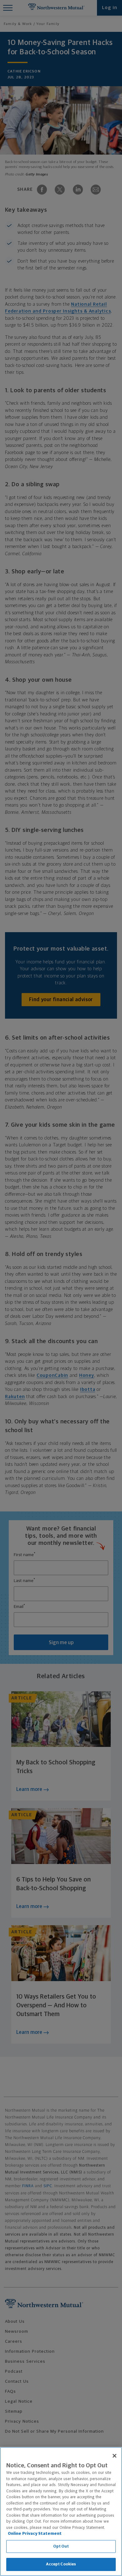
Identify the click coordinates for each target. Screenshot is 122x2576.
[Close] (114, 2456)
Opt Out (61, 2546)
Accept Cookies (61, 2564)
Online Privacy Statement (35, 2534)
